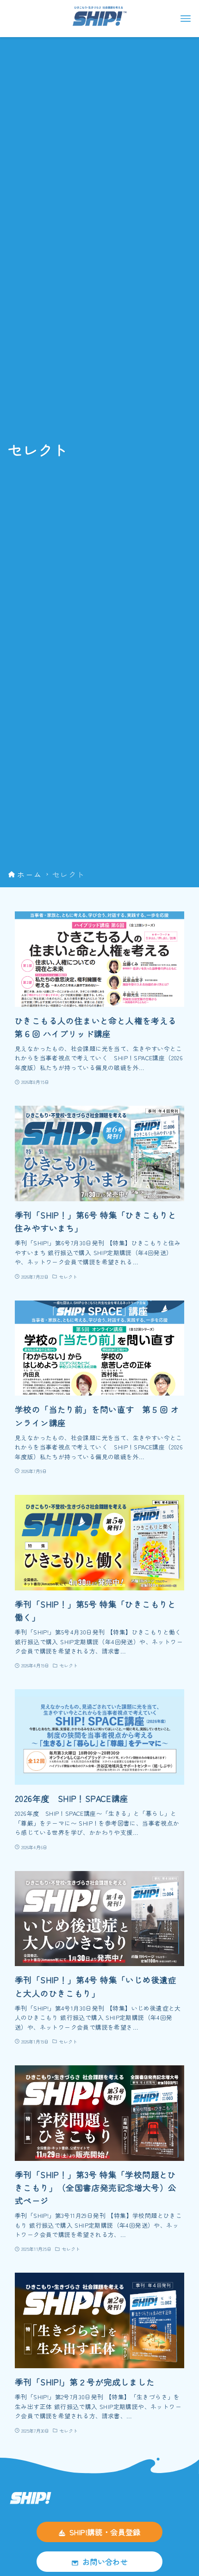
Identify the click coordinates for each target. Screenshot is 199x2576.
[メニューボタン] (186, 19)
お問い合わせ (105, 2562)
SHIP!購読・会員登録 (105, 2532)
